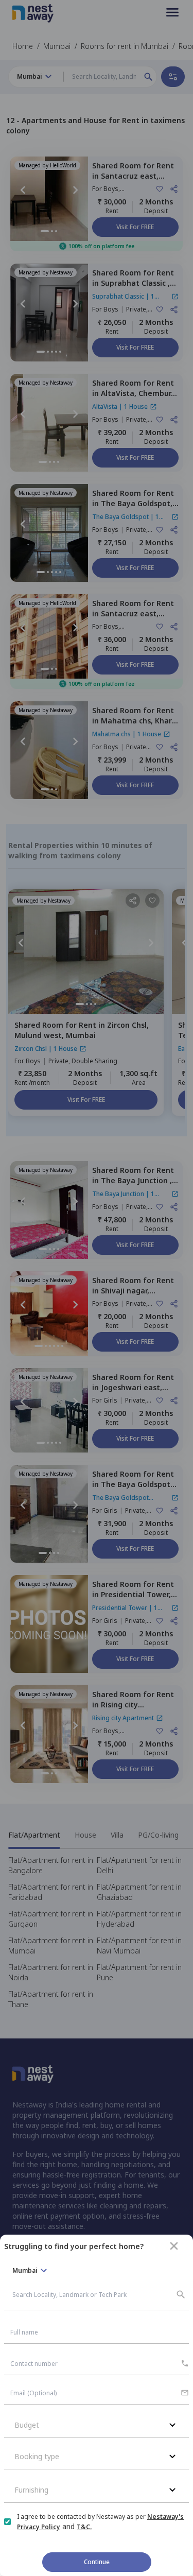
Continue (97, 2562)
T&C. (84, 2527)
